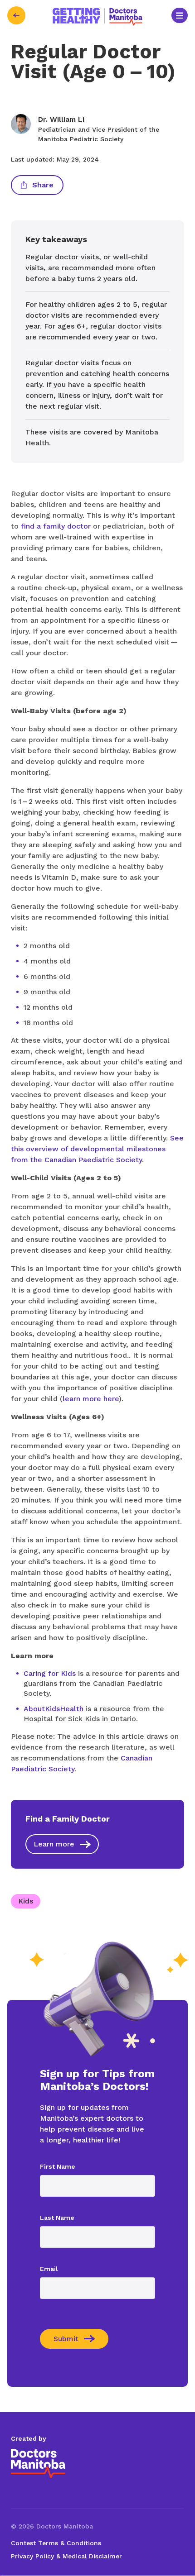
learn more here (91, 1399)
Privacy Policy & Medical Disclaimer (66, 2556)
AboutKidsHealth (54, 1709)
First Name (58, 2166)
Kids (26, 1901)
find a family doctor (56, 526)
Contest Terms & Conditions (56, 2543)
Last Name (57, 2218)
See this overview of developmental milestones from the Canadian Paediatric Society (97, 1149)
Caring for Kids (50, 1673)
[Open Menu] (180, 16)
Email (49, 2269)
